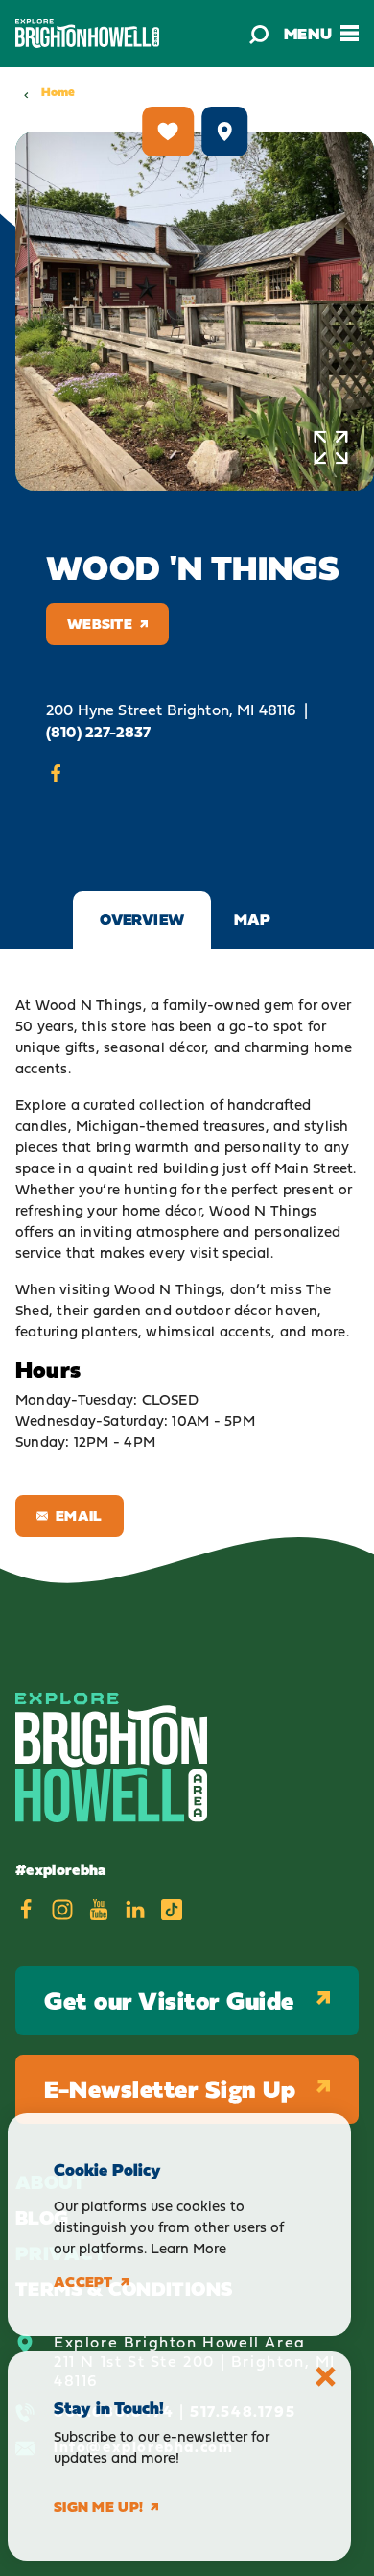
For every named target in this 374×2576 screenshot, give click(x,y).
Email (79, 1516)
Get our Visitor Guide (169, 2000)
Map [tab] (253, 919)
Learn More (188, 2248)
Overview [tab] (142, 919)
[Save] (168, 132)
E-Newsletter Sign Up (170, 2089)
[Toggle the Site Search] (259, 34)
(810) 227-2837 (98, 732)
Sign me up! (98, 2507)
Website (100, 624)
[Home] (87, 33)
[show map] (224, 132)
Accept (83, 2282)
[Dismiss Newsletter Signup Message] (326, 2377)
